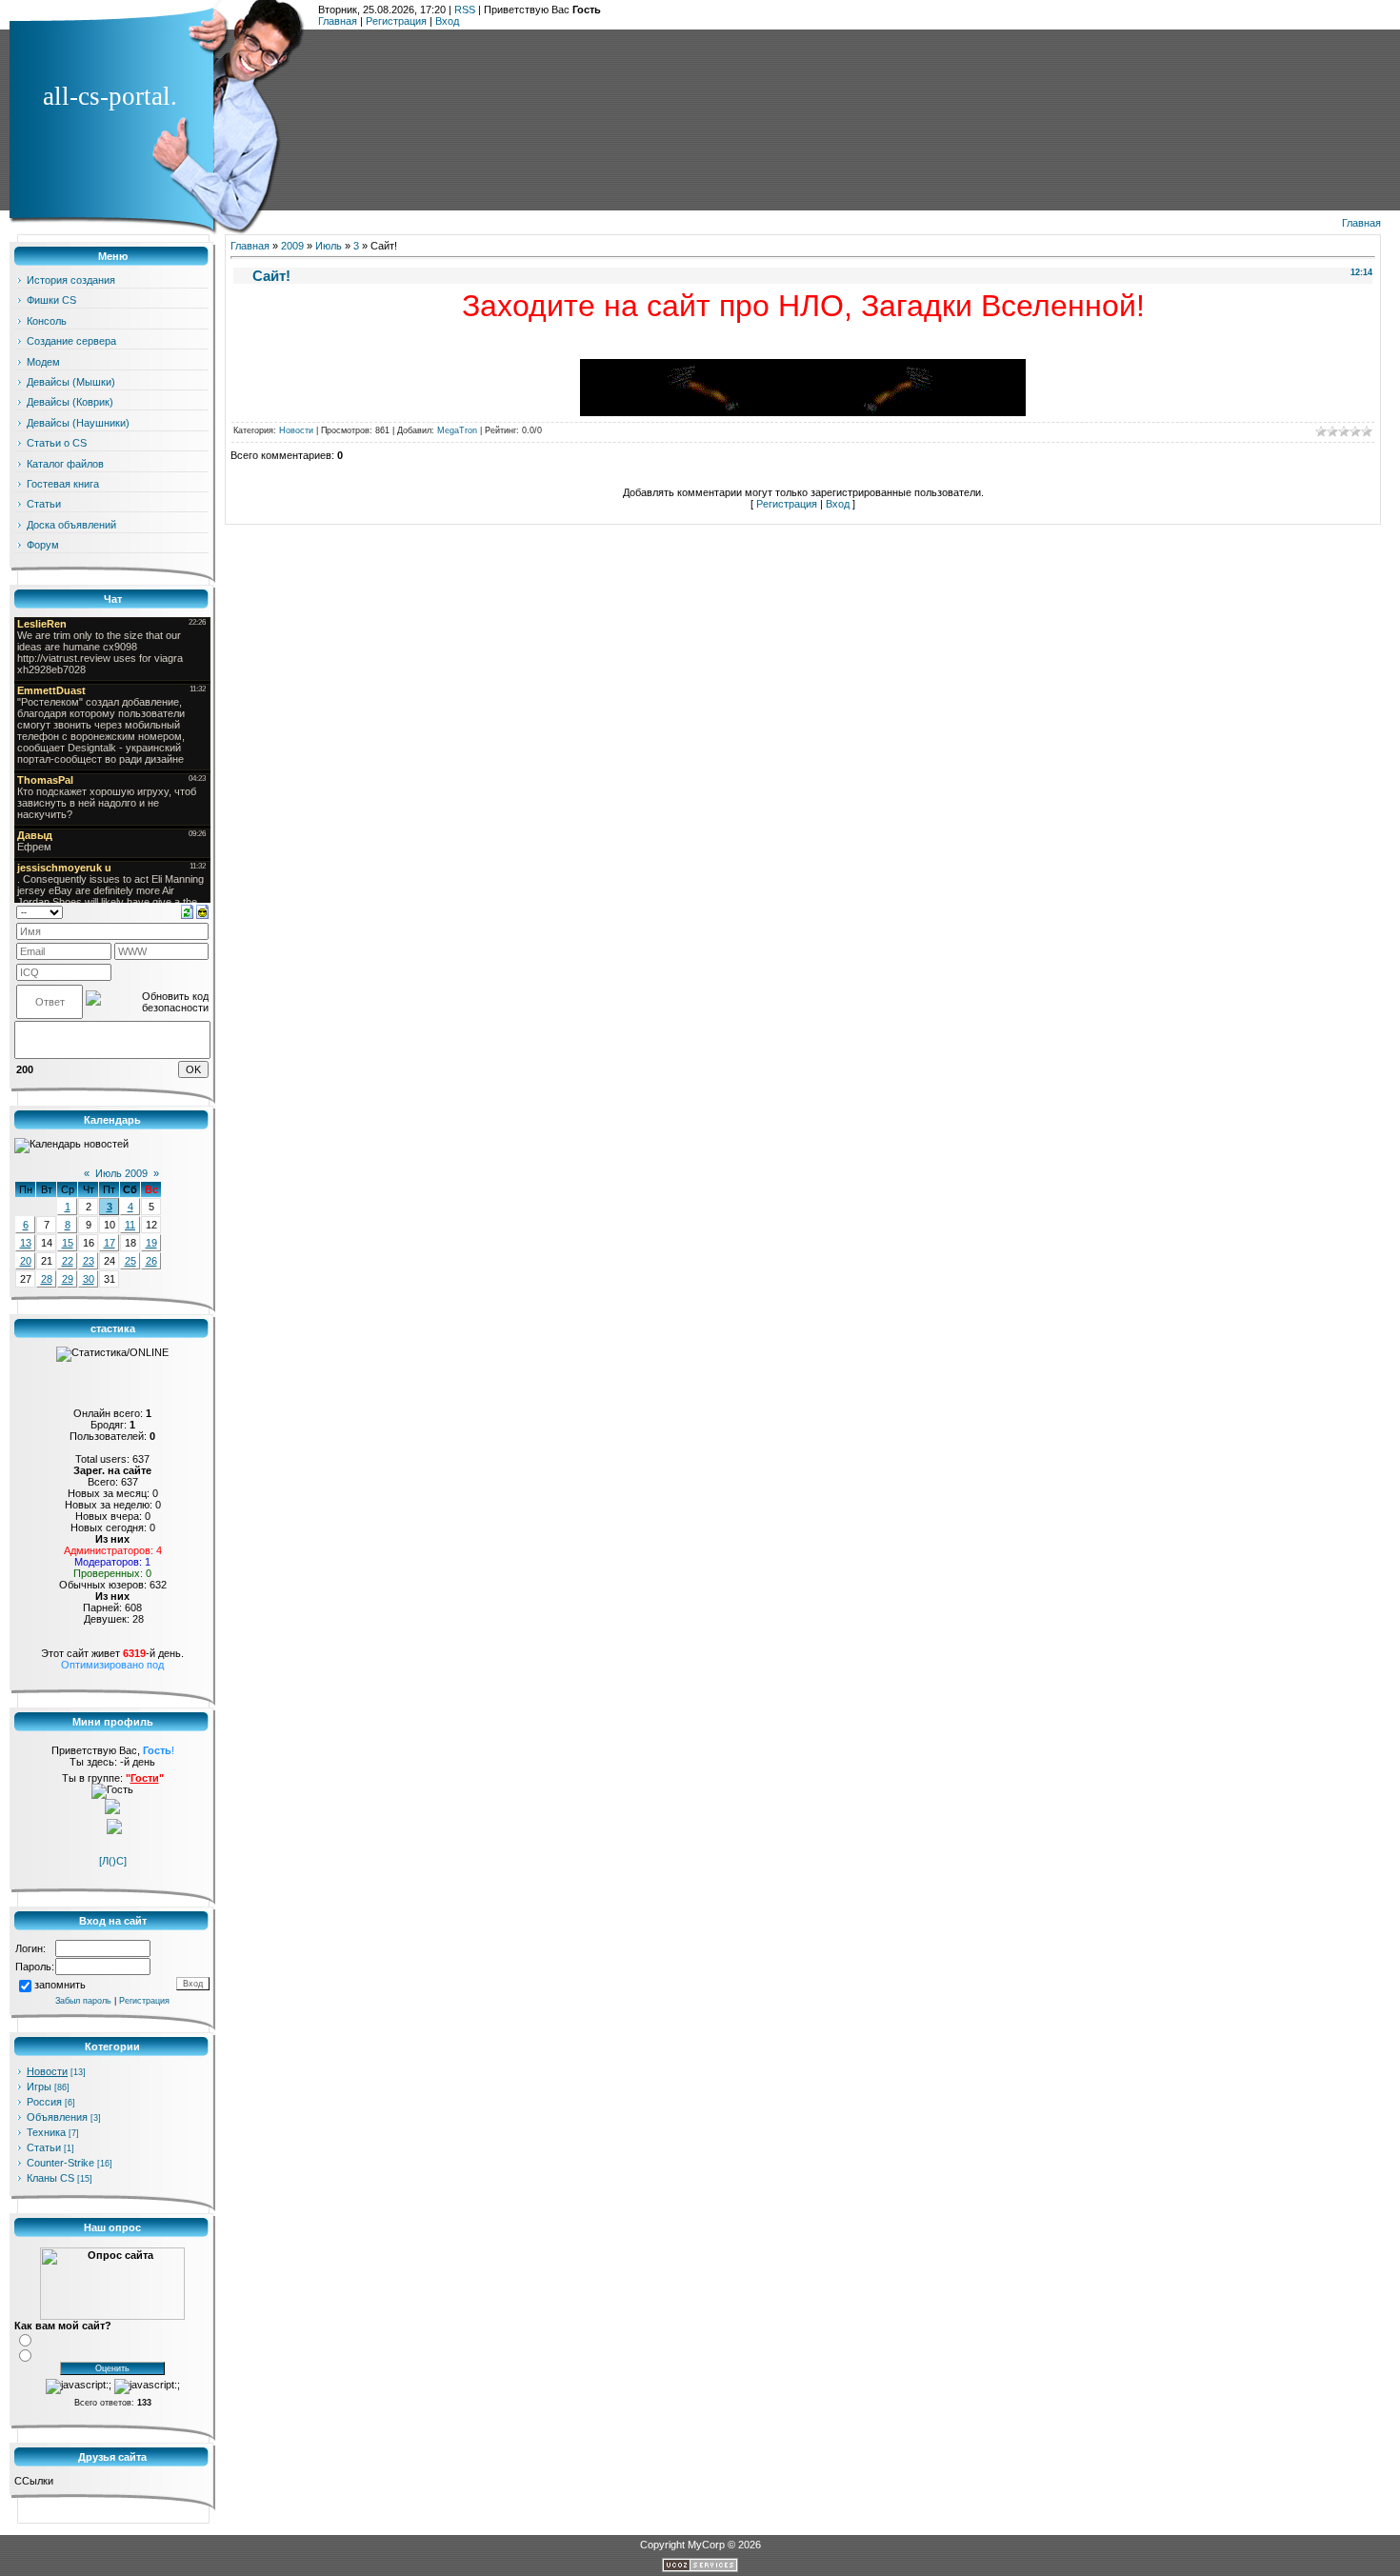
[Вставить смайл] (202, 911)
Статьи (44, 2147)
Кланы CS (50, 2178)
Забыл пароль (83, 2001)
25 (130, 1261)
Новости (47, 2071)
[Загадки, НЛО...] (803, 412)
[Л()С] (113, 1861)
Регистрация (396, 21)
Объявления (57, 2117)
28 (47, 1279)
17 (110, 1243)
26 (151, 1261)
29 (68, 1279)
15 (68, 1243)
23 (89, 1261)
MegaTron (457, 430)
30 (89, 1279)
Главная (338, 21)
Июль (329, 246)
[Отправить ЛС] (114, 1830)
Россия (44, 2102)
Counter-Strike (60, 2163)
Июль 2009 (121, 1173)
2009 (292, 246)
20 (26, 1261)
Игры (39, 2087)
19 (151, 1243)
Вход (447, 21)
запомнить (60, 1986)
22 (68, 1261)
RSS (465, 10)
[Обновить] (187, 911)
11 (130, 1225)
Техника (46, 2132)
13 (26, 1243)
